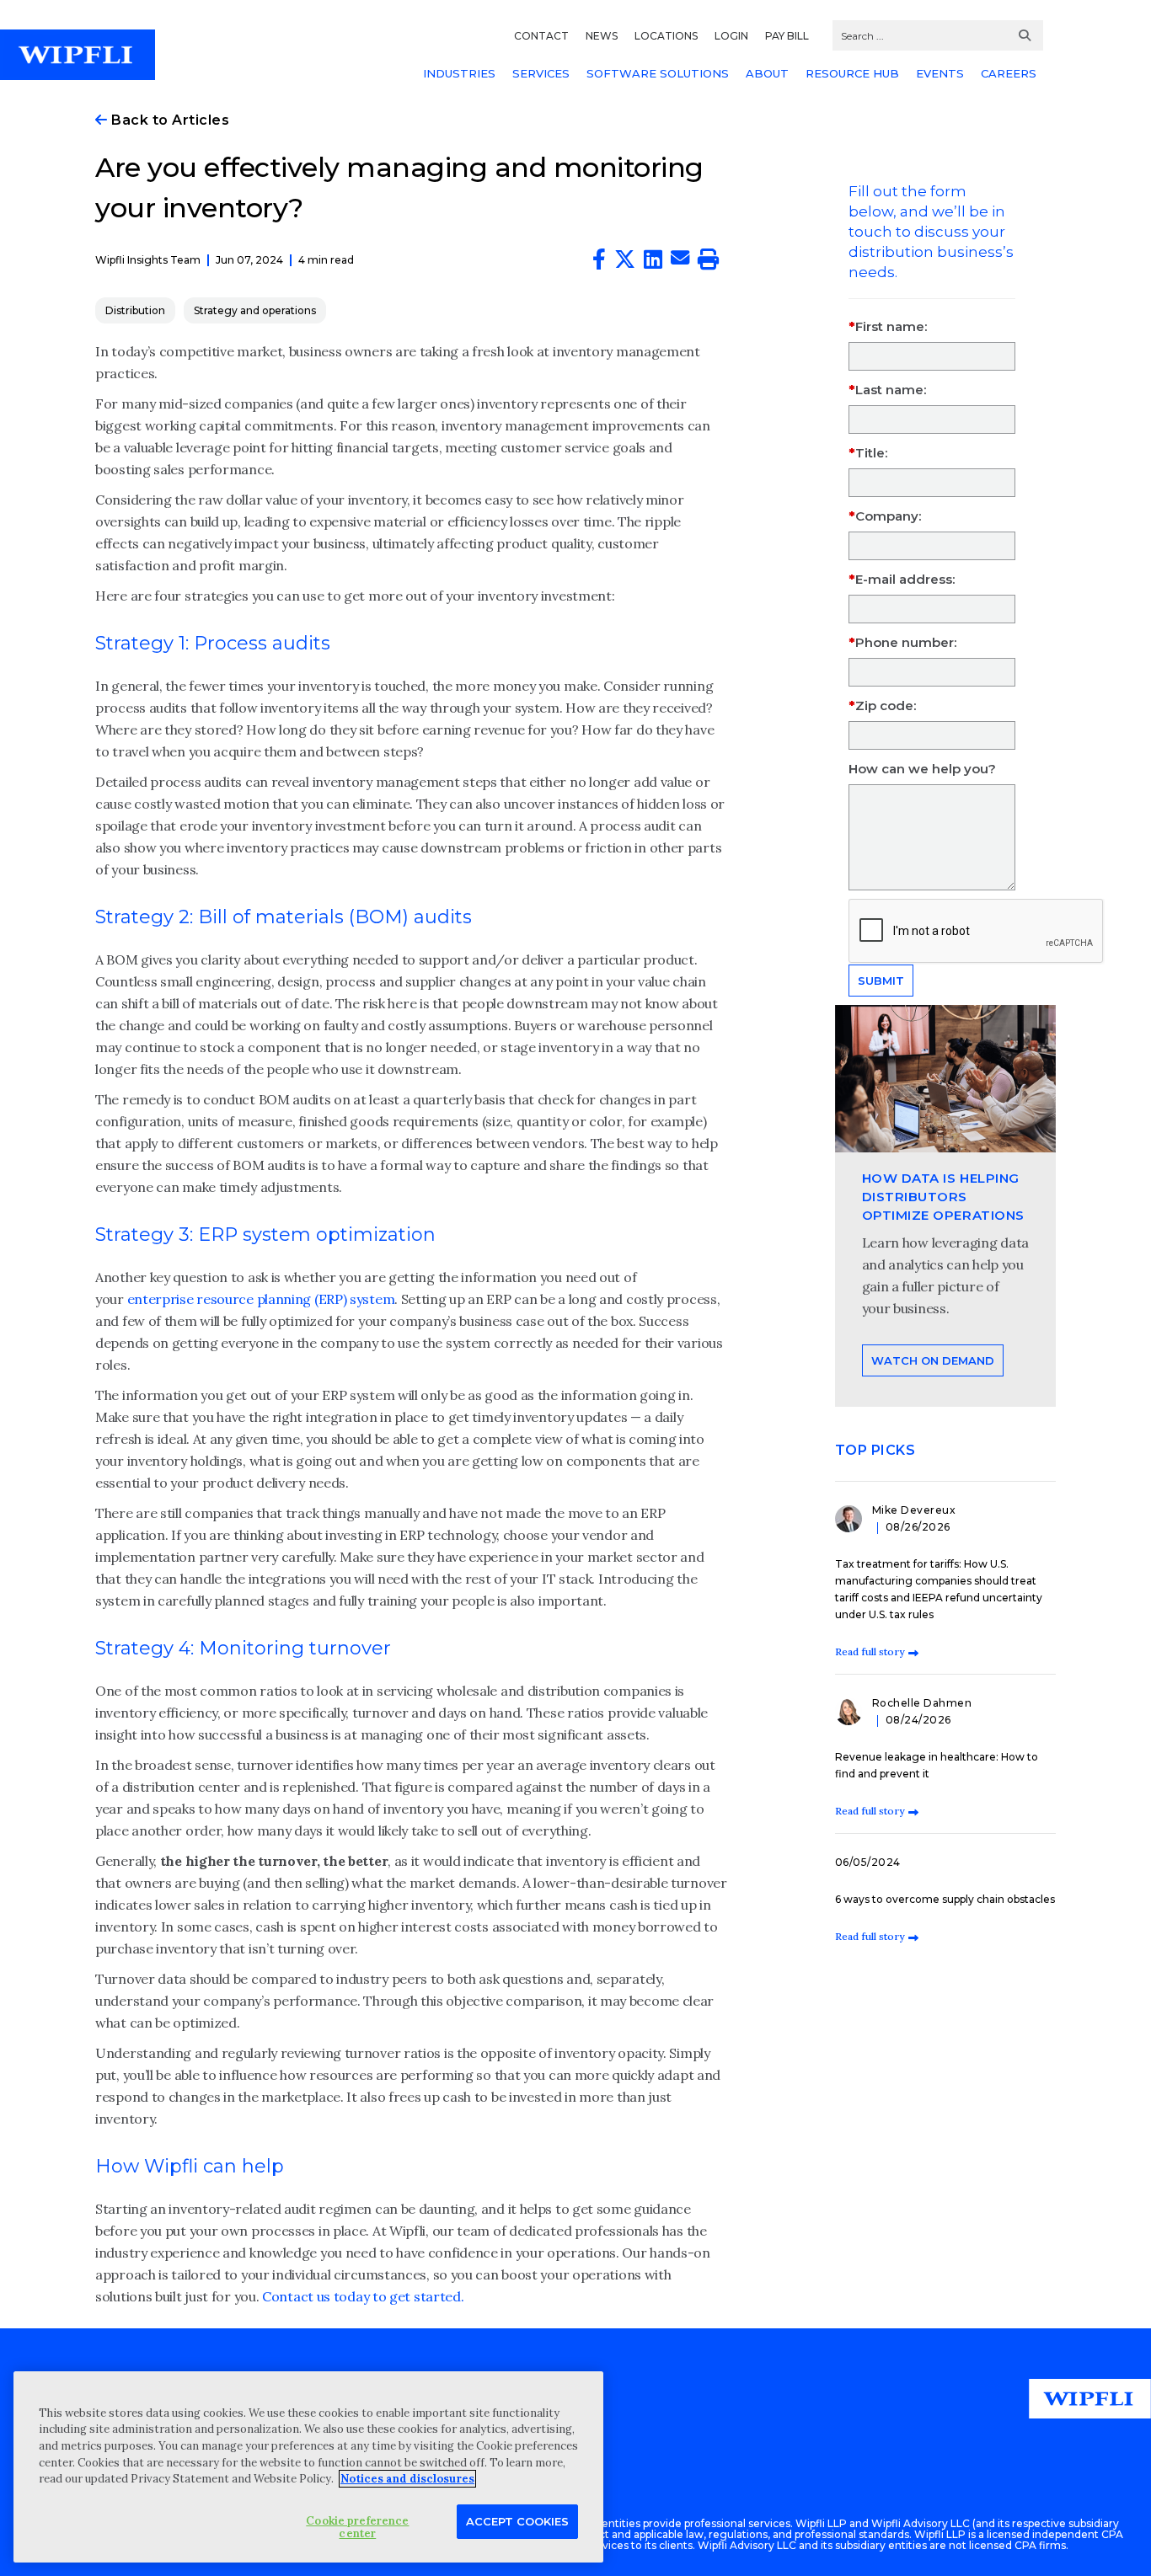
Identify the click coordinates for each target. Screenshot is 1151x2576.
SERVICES (541, 73)
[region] (308, 2467)
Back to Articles (169, 120)
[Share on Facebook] (599, 263)
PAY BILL (787, 36)
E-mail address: (905, 579)
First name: (891, 326)
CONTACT (541, 36)
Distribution (135, 310)
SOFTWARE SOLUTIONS (658, 73)
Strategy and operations (255, 310)
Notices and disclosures (407, 2479)
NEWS (602, 36)
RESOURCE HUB (852, 73)
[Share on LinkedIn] (653, 263)
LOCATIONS (666, 36)
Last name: (891, 390)
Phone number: (906, 642)
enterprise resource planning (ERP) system (261, 1299)
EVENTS (940, 73)
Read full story (870, 1651)
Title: (871, 453)
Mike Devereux (914, 1510)
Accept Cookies (517, 2520)
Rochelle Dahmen (922, 1703)
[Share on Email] (680, 260)
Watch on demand (933, 1360)
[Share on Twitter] (625, 263)
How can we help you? (922, 769)
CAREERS (1009, 73)
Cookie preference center (357, 2527)
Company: (888, 516)
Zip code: (886, 705)
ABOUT (767, 73)
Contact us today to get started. (363, 2296)
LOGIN (731, 36)
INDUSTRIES (459, 73)
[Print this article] (708, 263)
